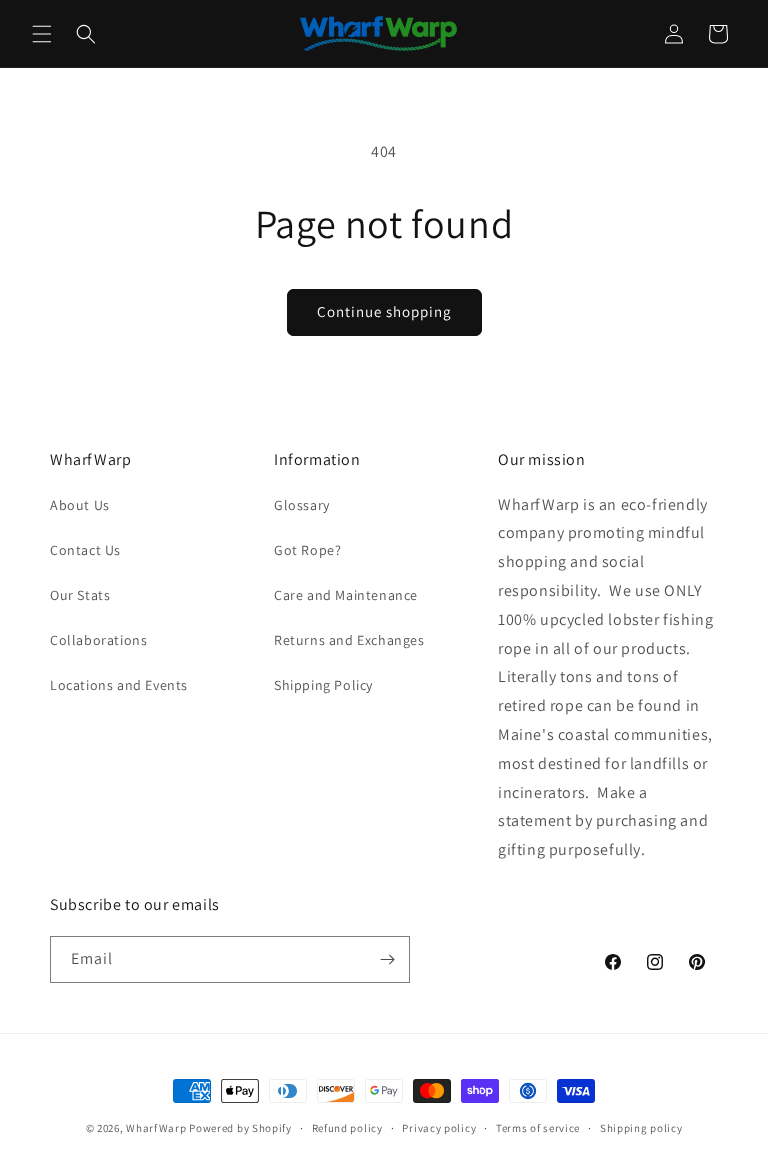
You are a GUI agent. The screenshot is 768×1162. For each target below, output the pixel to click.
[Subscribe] (387, 959)
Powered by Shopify (240, 1128)
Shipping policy (641, 1128)
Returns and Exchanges (349, 640)
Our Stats (80, 595)
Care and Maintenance (346, 595)
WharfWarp (156, 1128)
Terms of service (538, 1128)
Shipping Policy (323, 685)
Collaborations (98, 640)
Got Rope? (307, 550)
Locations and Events (119, 685)
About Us (80, 505)
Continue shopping (384, 311)
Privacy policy (439, 1128)
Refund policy (347, 1128)
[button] (42, 34)
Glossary (302, 505)
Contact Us (85, 550)
